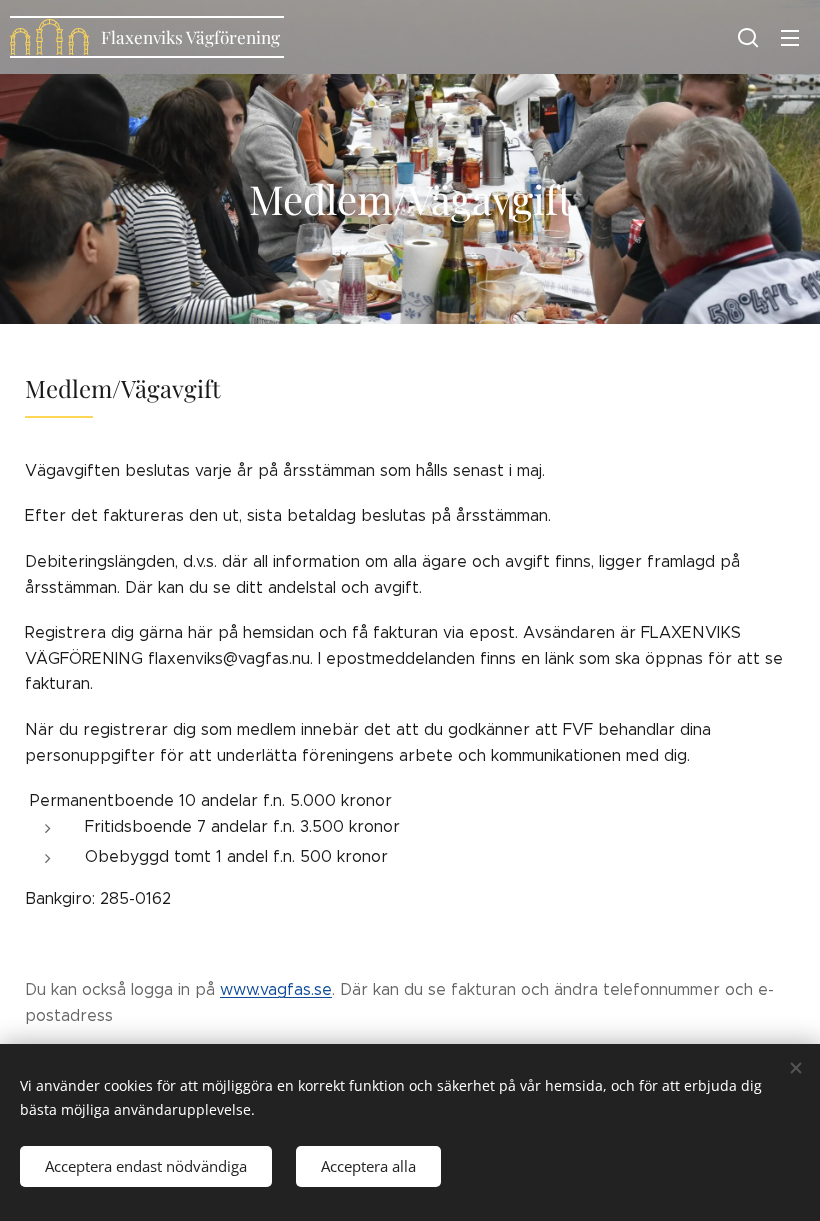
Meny (790, 37)
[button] (748, 37)
